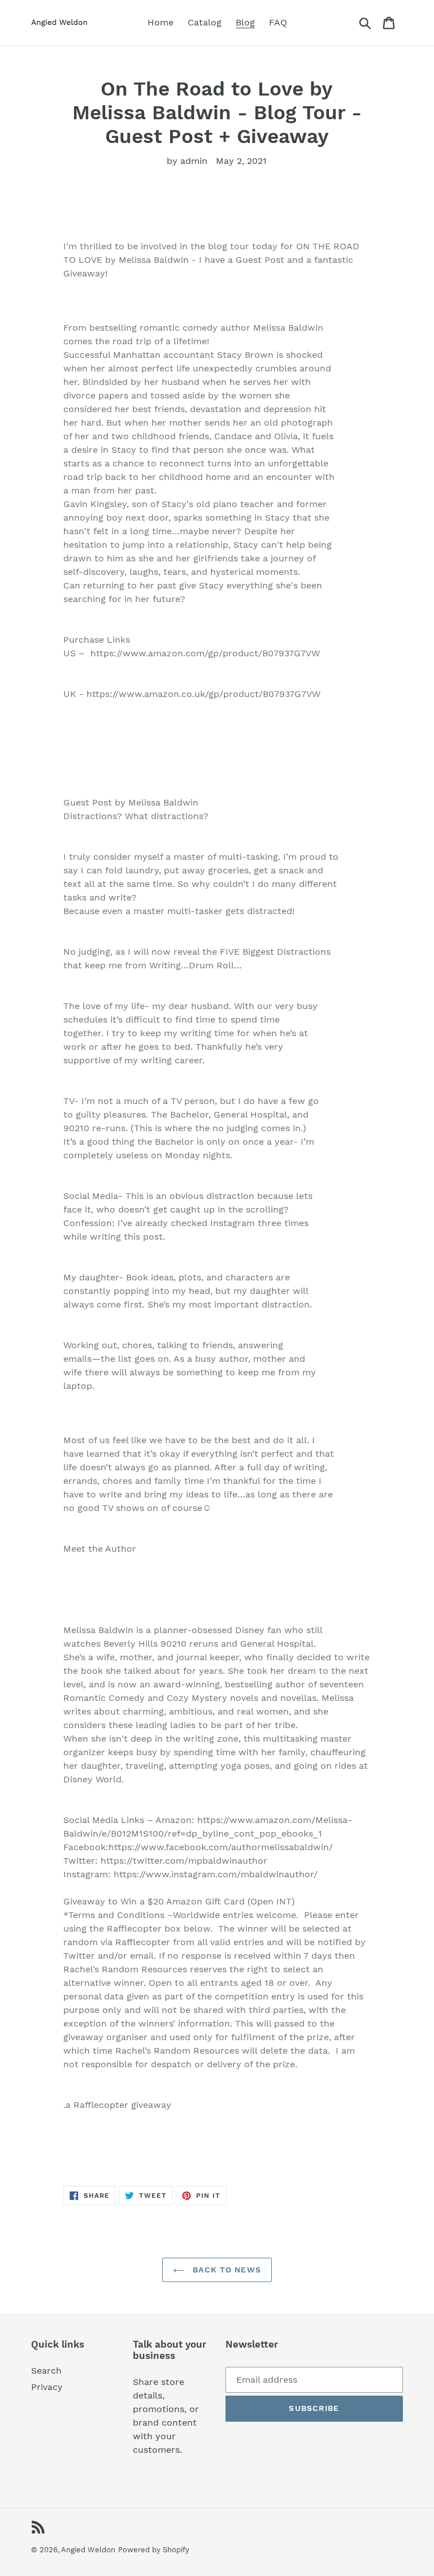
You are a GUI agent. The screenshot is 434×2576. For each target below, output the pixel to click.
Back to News (225, 2270)
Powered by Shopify (154, 2550)
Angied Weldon (88, 2550)
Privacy (47, 2387)
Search (46, 2371)
